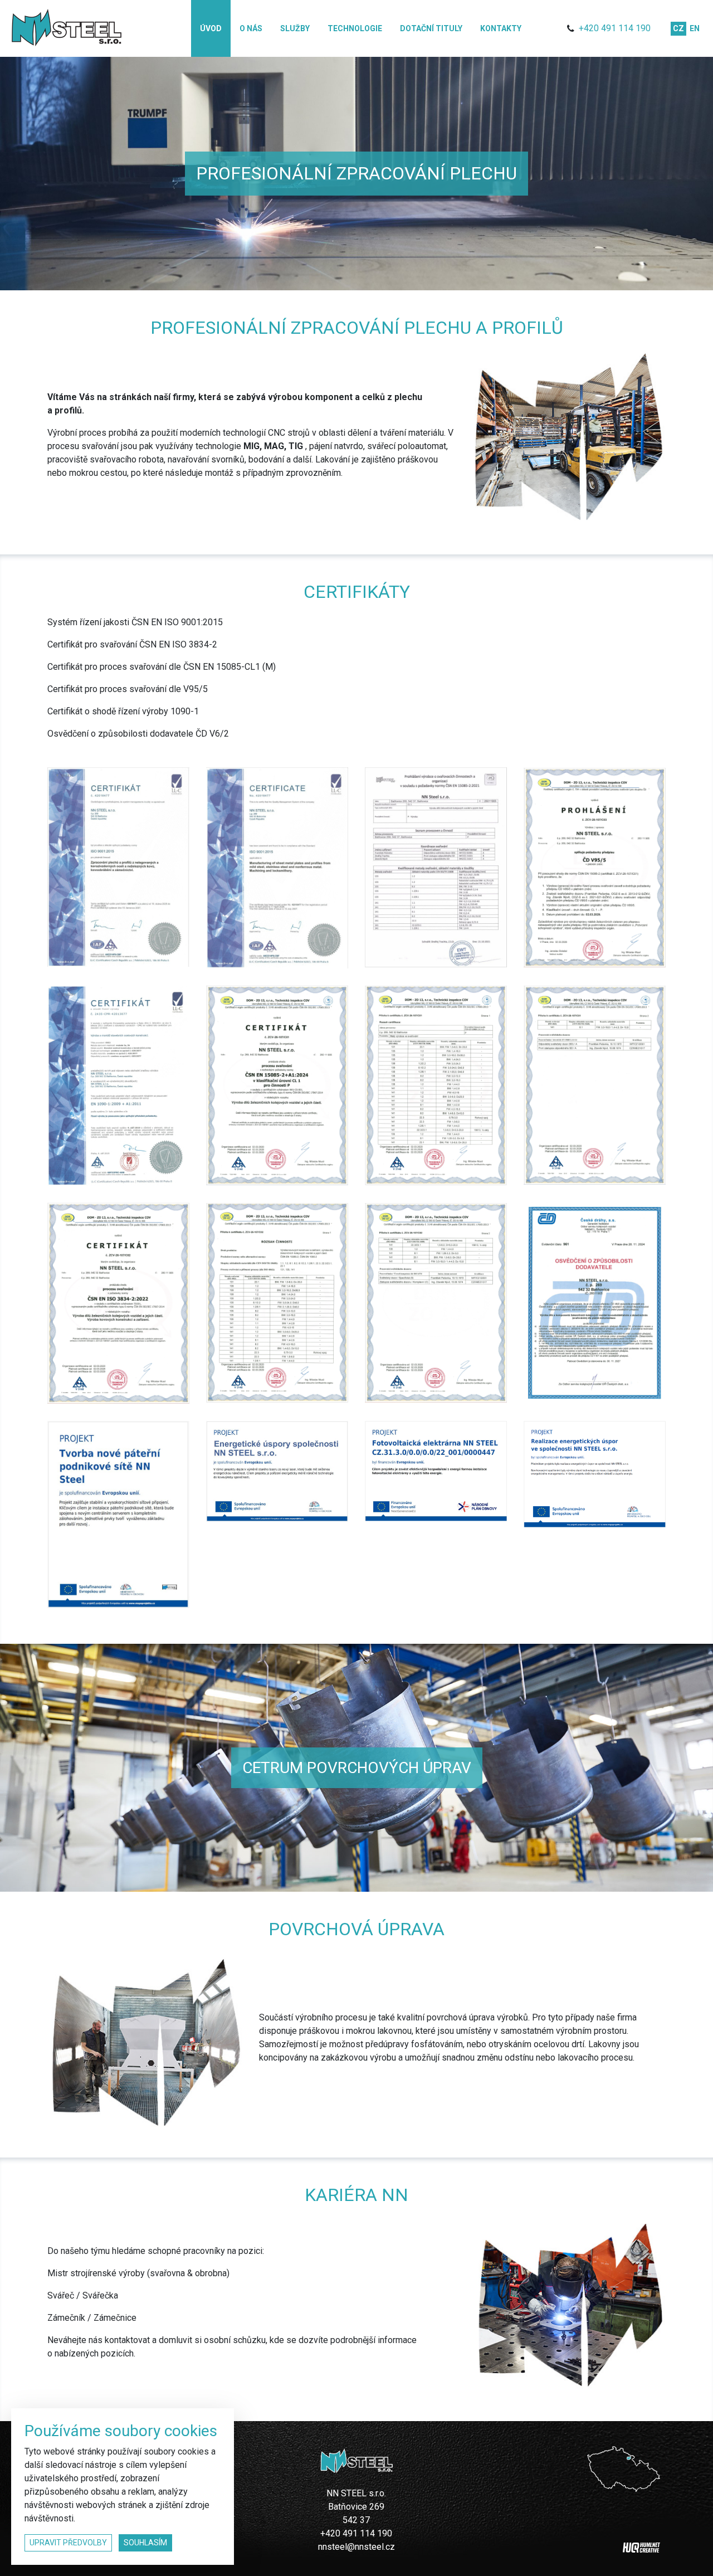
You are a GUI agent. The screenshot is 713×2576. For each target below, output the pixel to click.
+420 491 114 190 (615, 28)
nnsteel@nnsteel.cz (356, 2547)
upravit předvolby (68, 2543)
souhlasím (145, 2543)
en (695, 28)
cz (678, 28)
